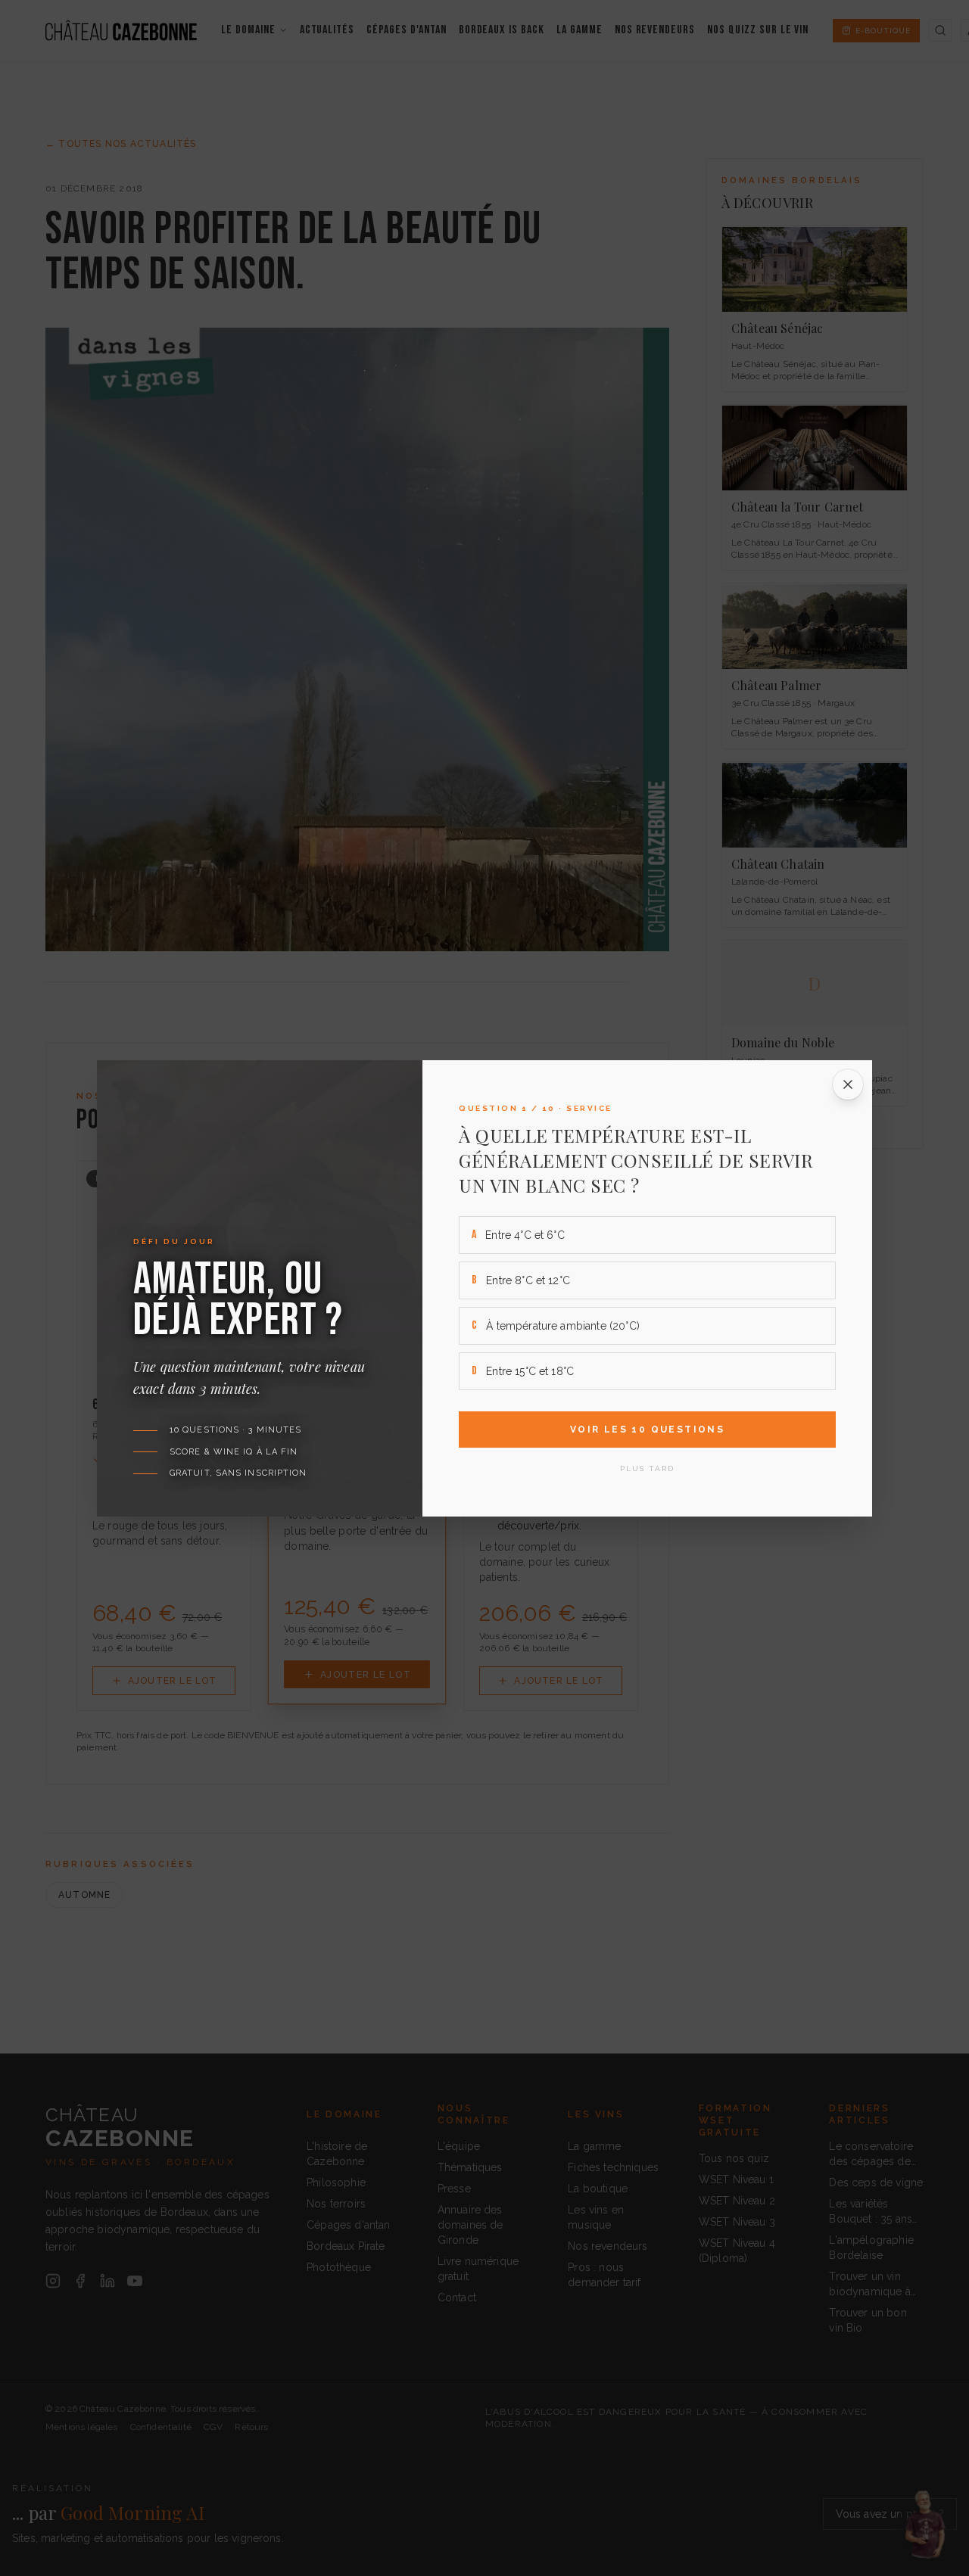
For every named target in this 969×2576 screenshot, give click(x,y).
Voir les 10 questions (647, 1430)
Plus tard (647, 1468)
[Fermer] (848, 1084)
